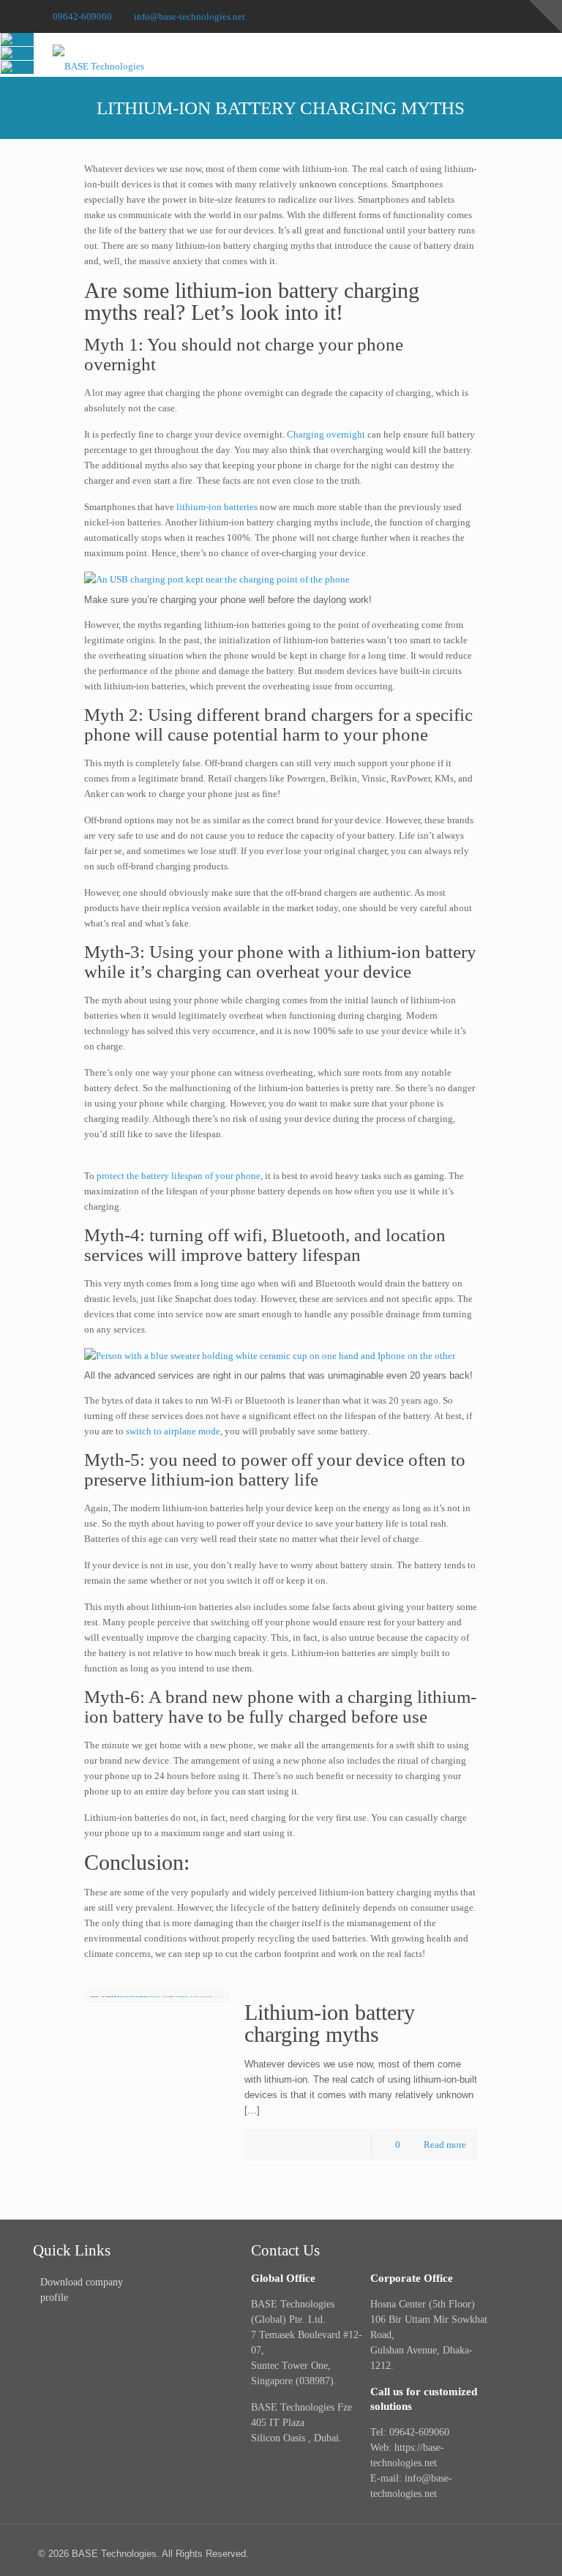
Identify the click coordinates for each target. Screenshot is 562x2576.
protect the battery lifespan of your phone (179, 1176)
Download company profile (82, 2290)
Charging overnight (326, 434)
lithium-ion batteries (216, 507)
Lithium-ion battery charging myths (330, 2023)
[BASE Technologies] (98, 55)
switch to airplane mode (173, 1431)
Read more (445, 2145)
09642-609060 (82, 16)
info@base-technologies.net (190, 16)
